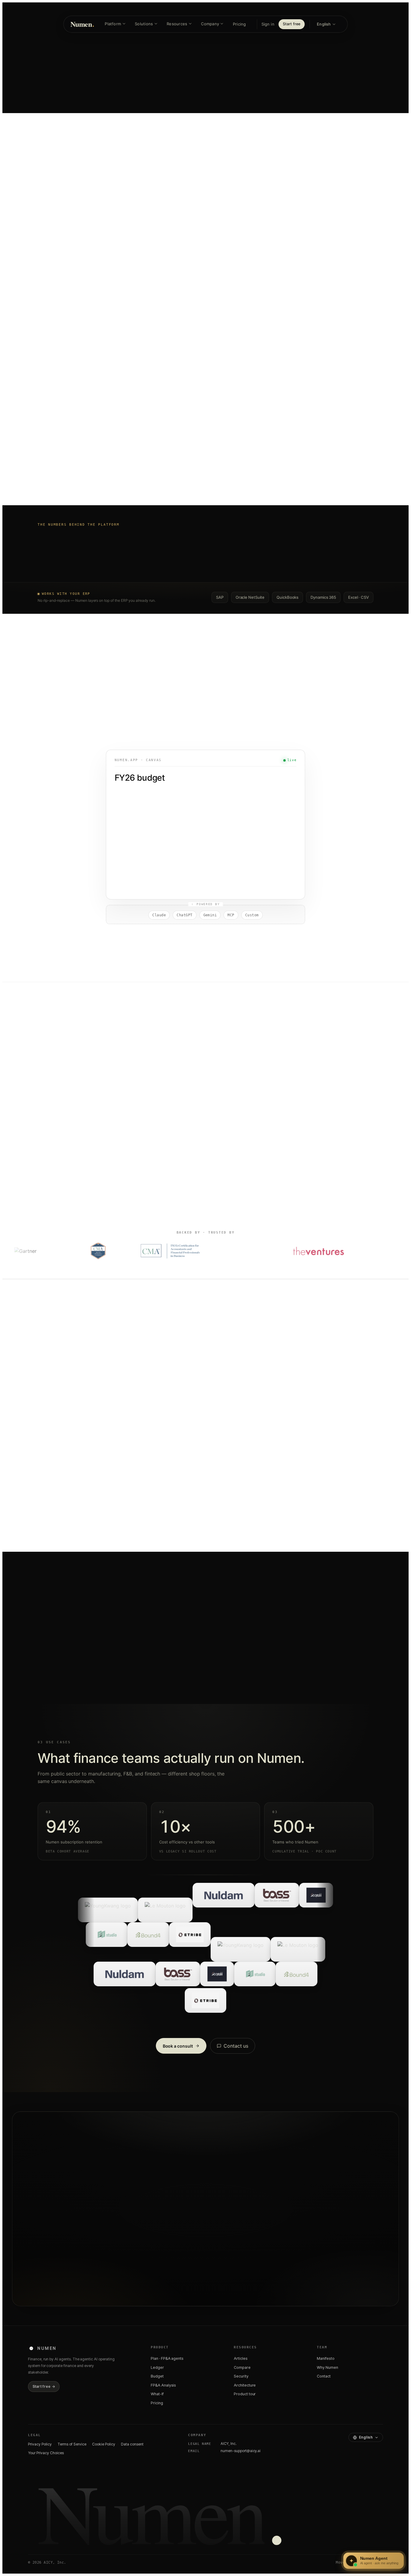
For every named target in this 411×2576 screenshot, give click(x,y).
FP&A (67, 1399)
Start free (292, 24)
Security (241, 2376)
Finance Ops (99, 1399)
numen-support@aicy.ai (241, 2451)
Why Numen (328, 2367)
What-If (157, 2394)
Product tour (245, 2394)
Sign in (268, 24)
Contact (324, 2376)
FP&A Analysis (163, 2385)
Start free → (44, 2386)
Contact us (236, 2046)
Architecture (245, 2385)
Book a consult (178, 2046)
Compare (242, 2367)
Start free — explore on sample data (205, 242)
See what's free (225, 2256)
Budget (157, 2376)
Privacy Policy (40, 2444)
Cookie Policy (104, 2444)
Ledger (157, 2367)
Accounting (149, 1399)
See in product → (230, 1460)
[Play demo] (205, 378)
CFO (43, 1399)
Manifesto (326, 2358)
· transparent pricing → (228, 109)
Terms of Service (72, 2444)
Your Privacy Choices (46, 2453)
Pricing (239, 24)
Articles (241, 2358)
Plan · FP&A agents (167, 2358)
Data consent (132, 2444)
